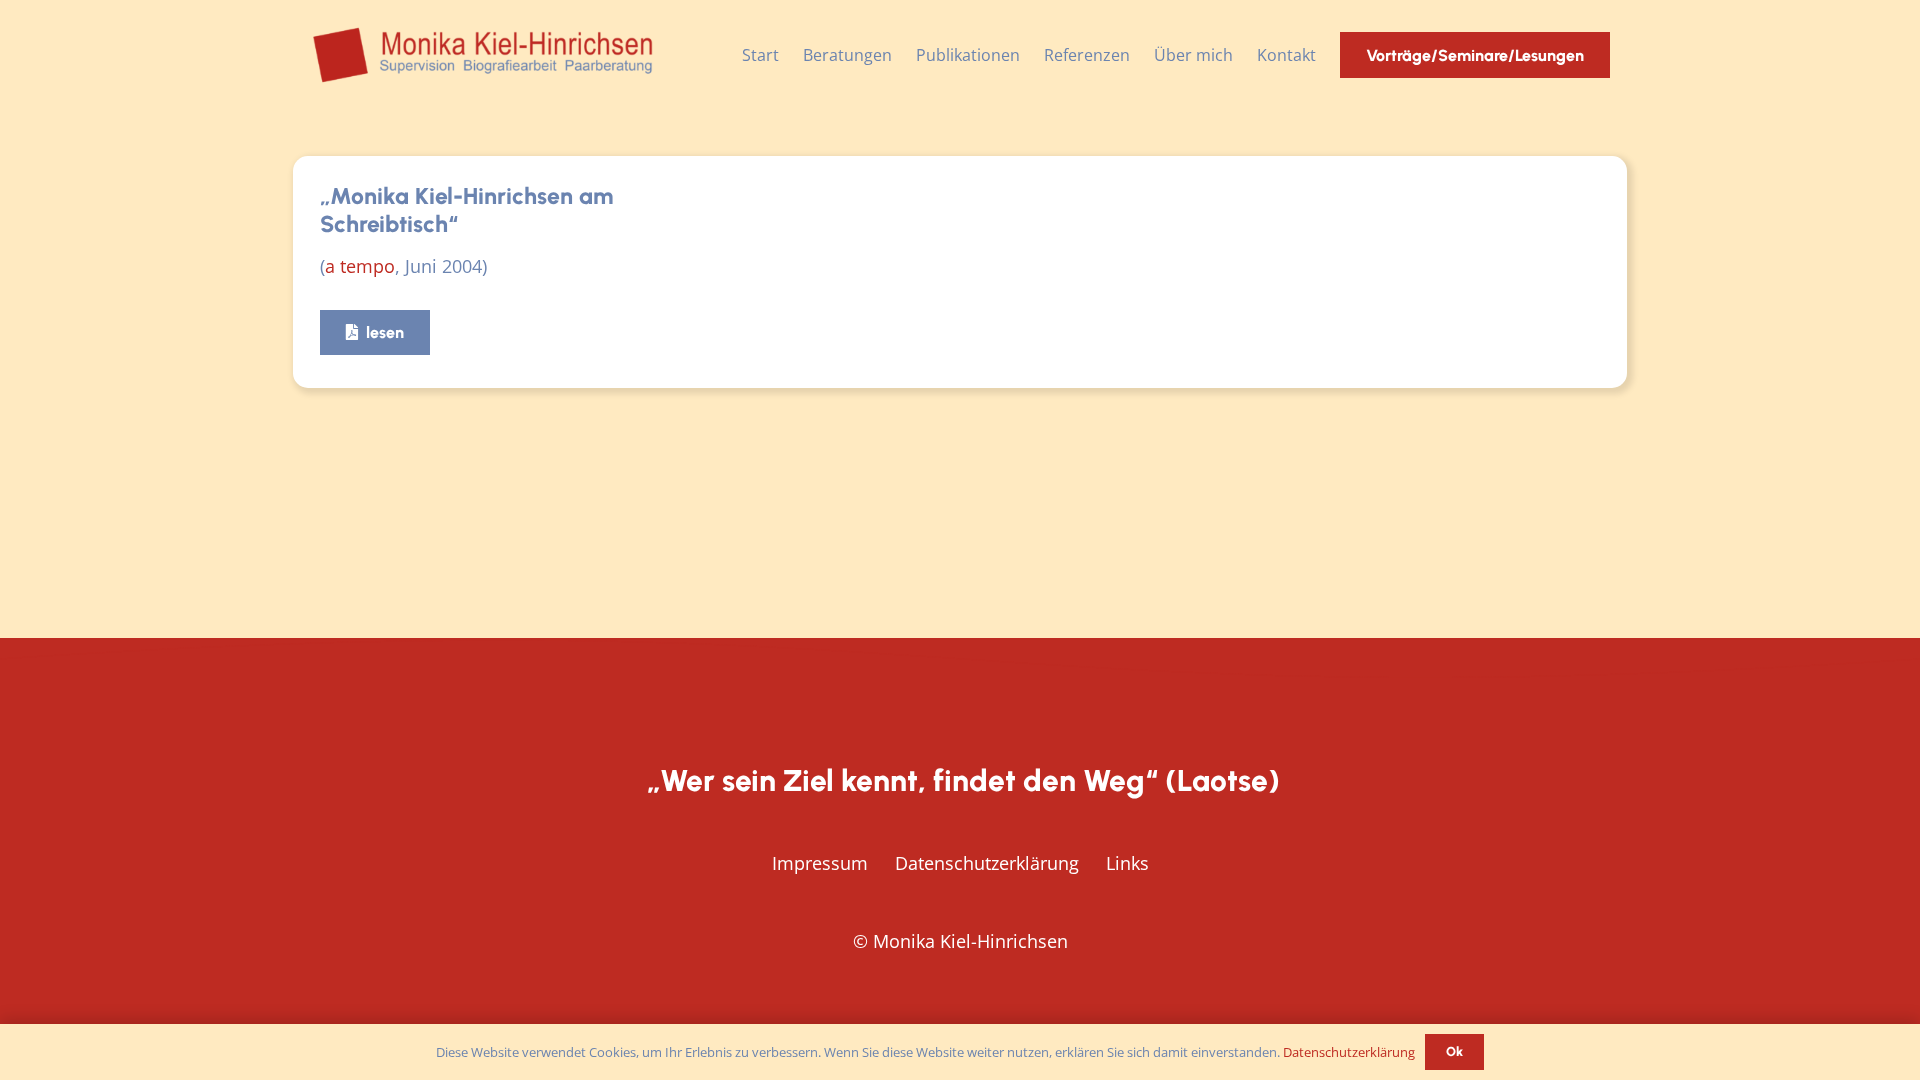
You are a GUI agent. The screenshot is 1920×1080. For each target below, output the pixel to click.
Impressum (820, 863)
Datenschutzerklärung (987, 863)
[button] (902, 55)
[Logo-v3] (484, 55)
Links (1127, 863)
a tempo (360, 266)
